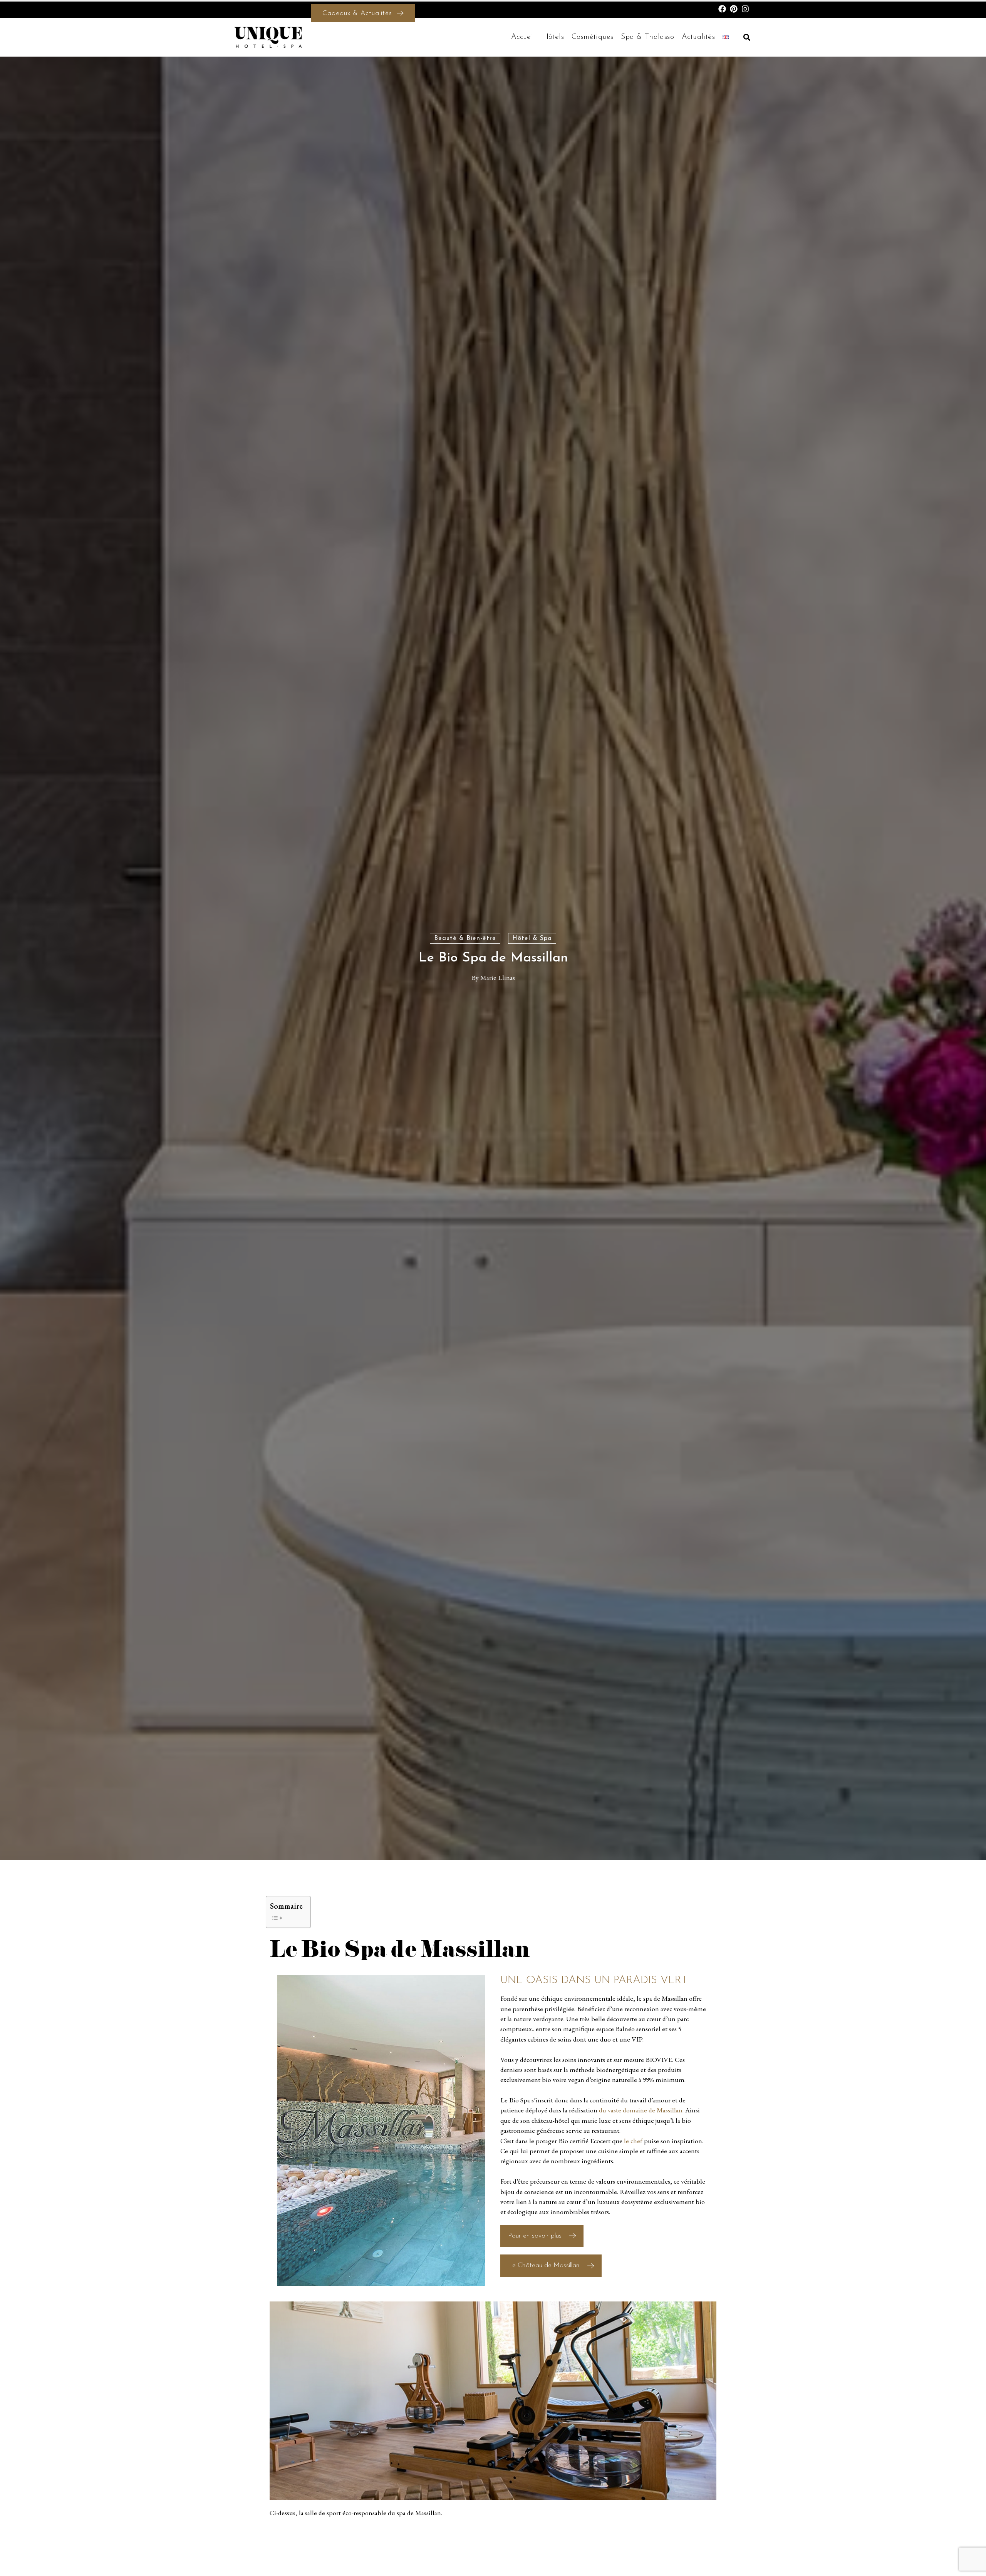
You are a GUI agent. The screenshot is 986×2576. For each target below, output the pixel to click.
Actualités (698, 37)
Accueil (523, 37)
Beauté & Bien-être (465, 938)
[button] (747, 37)
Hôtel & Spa (532, 938)
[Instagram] (745, 9)
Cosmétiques (592, 37)
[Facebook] (722, 9)
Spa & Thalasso (647, 37)
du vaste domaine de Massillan (641, 2110)
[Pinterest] (734, 9)
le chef (633, 2141)
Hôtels (553, 37)
